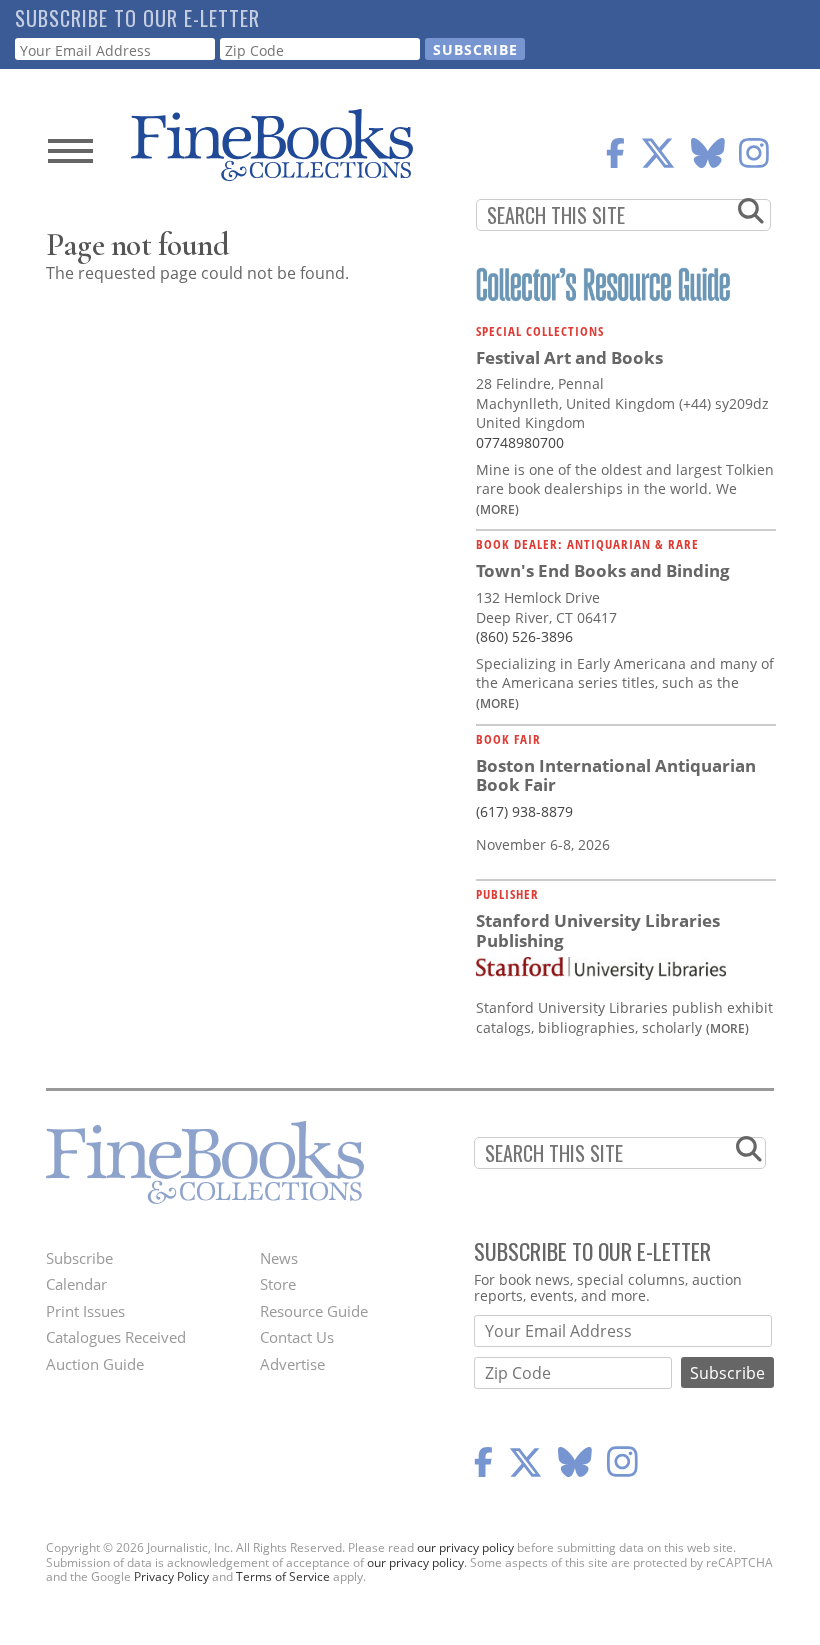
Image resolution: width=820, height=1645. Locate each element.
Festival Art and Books (569, 357)
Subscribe (79, 1258)
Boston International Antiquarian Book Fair (616, 775)
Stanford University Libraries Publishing (598, 930)
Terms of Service (283, 1576)
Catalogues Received (116, 1337)
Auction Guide (95, 1364)
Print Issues (85, 1311)
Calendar (76, 1284)
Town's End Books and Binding (603, 570)
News (279, 1258)
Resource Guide (314, 1311)
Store (278, 1284)
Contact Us (297, 1337)
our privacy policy (465, 1547)
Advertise (292, 1364)
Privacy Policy (171, 1576)
